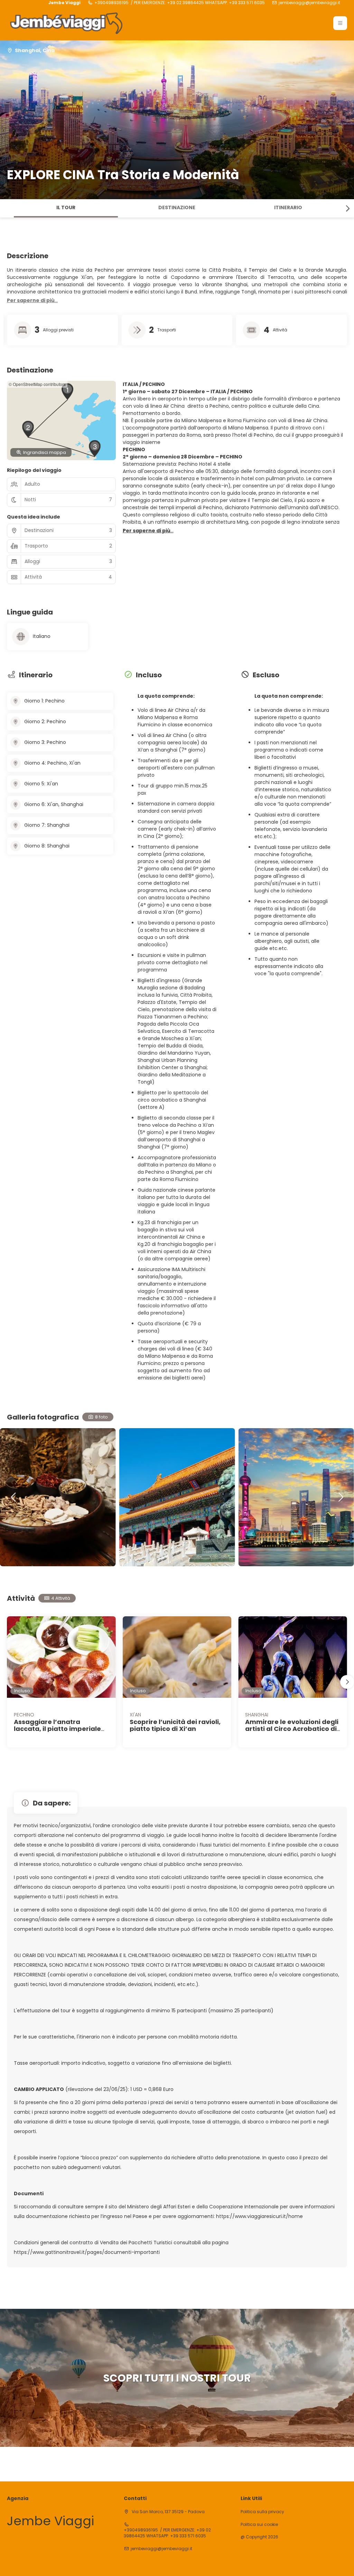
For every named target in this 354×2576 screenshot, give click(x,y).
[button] (340, 23)
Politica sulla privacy (262, 2512)
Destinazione (177, 207)
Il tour (66, 207)
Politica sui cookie (259, 2525)
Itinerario (288, 207)
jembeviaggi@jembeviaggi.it (309, 3)
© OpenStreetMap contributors (37, 384)
